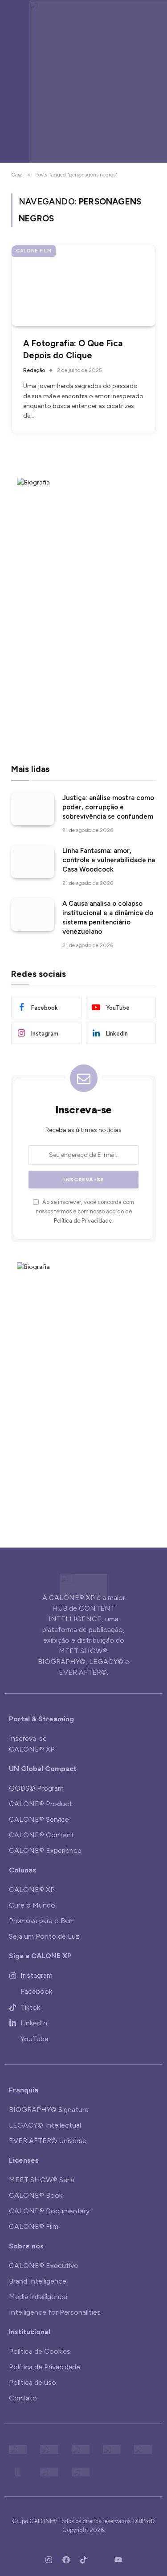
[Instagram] (49, 2560)
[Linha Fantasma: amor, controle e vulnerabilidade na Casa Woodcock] (33, 862)
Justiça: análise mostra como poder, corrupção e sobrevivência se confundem (108, 807)
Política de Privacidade (83, 1221)
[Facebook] (66, 2560)
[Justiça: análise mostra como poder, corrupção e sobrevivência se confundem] (33, 809)
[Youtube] (118, 2560)
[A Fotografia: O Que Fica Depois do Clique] (83, 286)
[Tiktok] (84, 2560)
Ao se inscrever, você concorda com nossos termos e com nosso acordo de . (85, 1212)
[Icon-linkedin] (101, 2560)
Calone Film (34, 251)
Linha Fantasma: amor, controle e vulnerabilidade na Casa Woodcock (109, 860)
